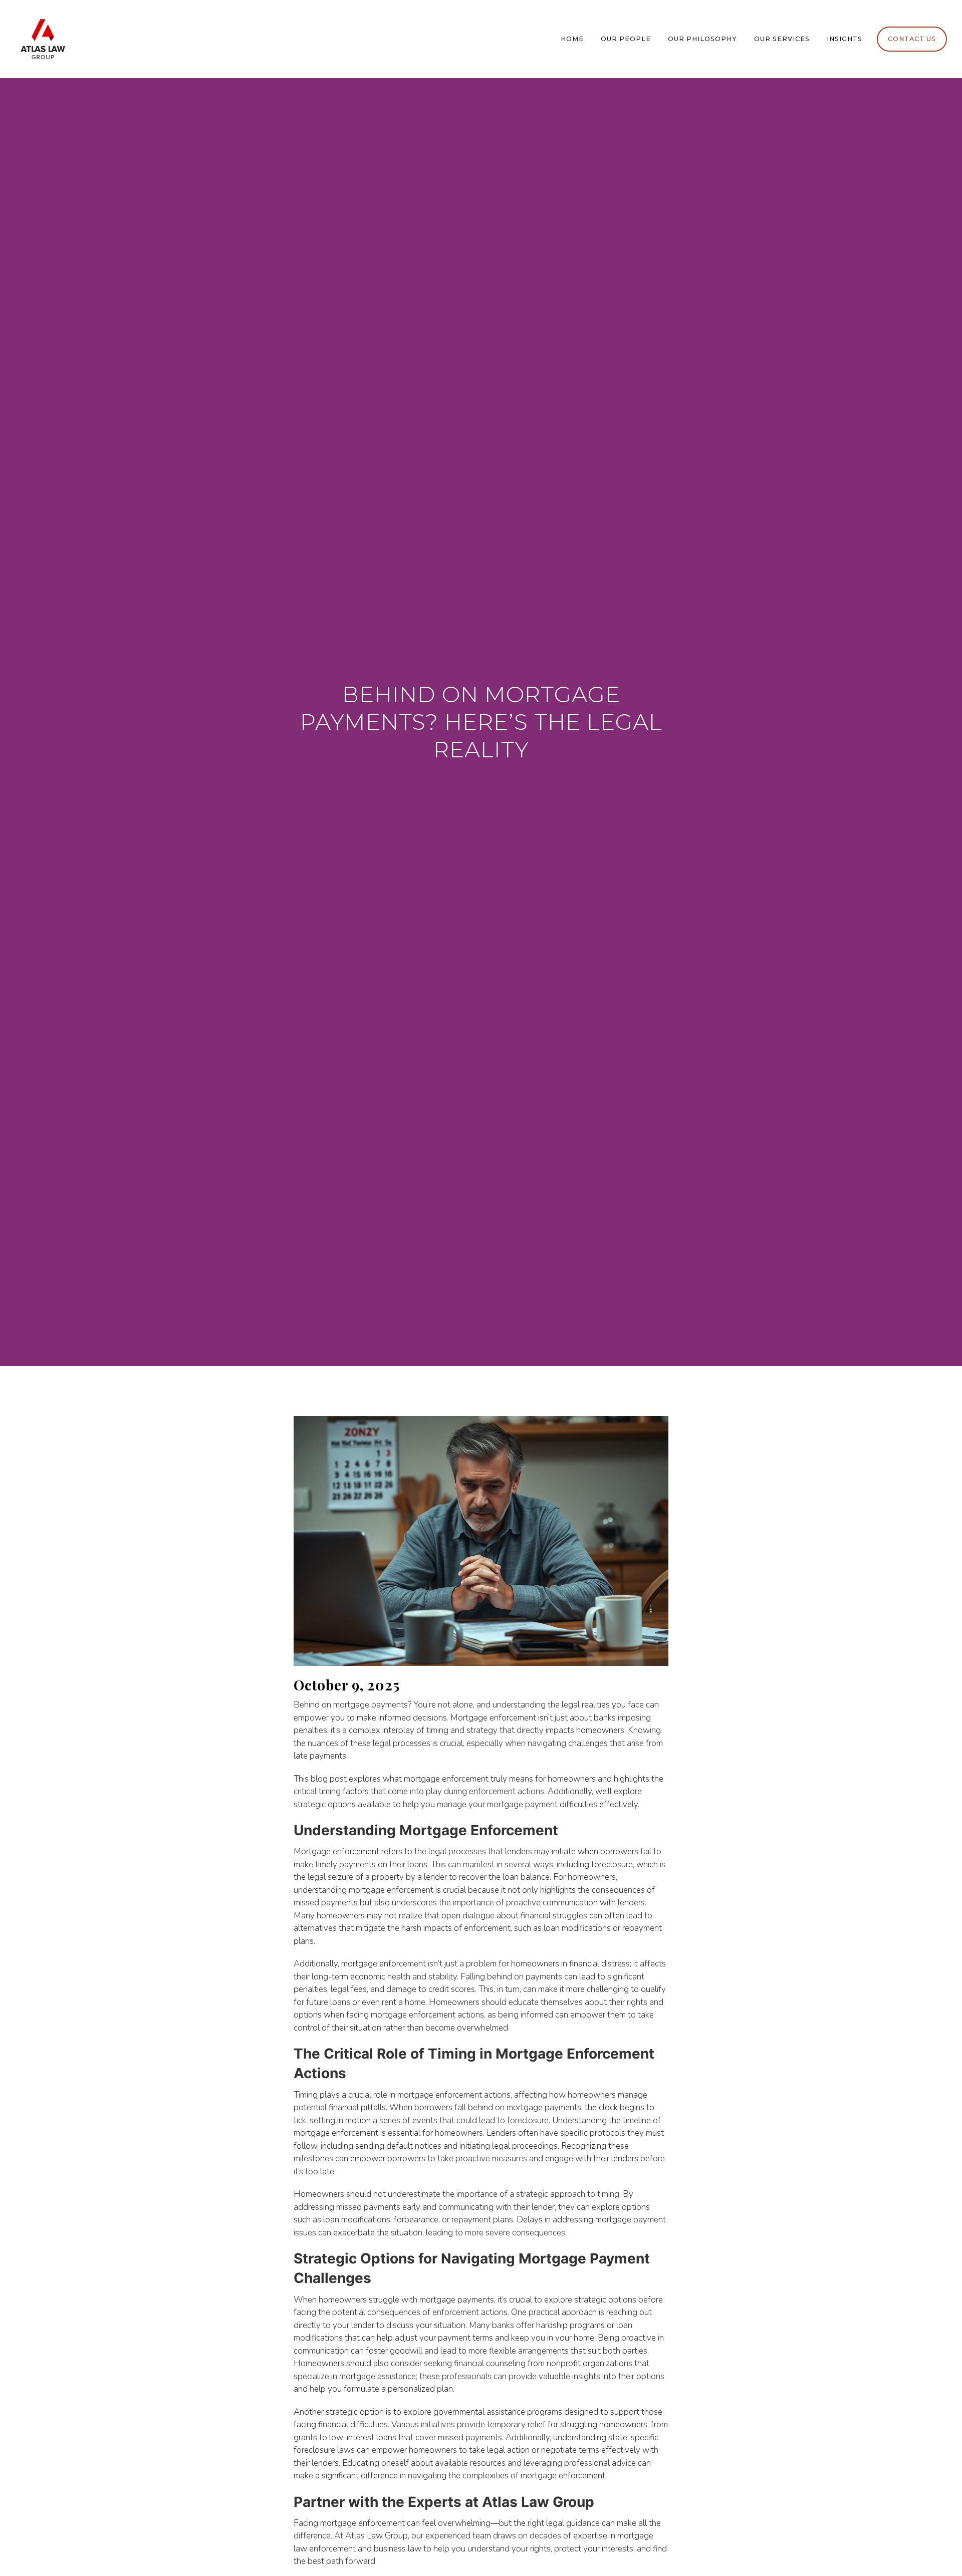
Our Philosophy (702, 39)
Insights (845, 39)
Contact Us (912, 39)
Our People (626, 39)
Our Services (782, 39)
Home (572, 39)
